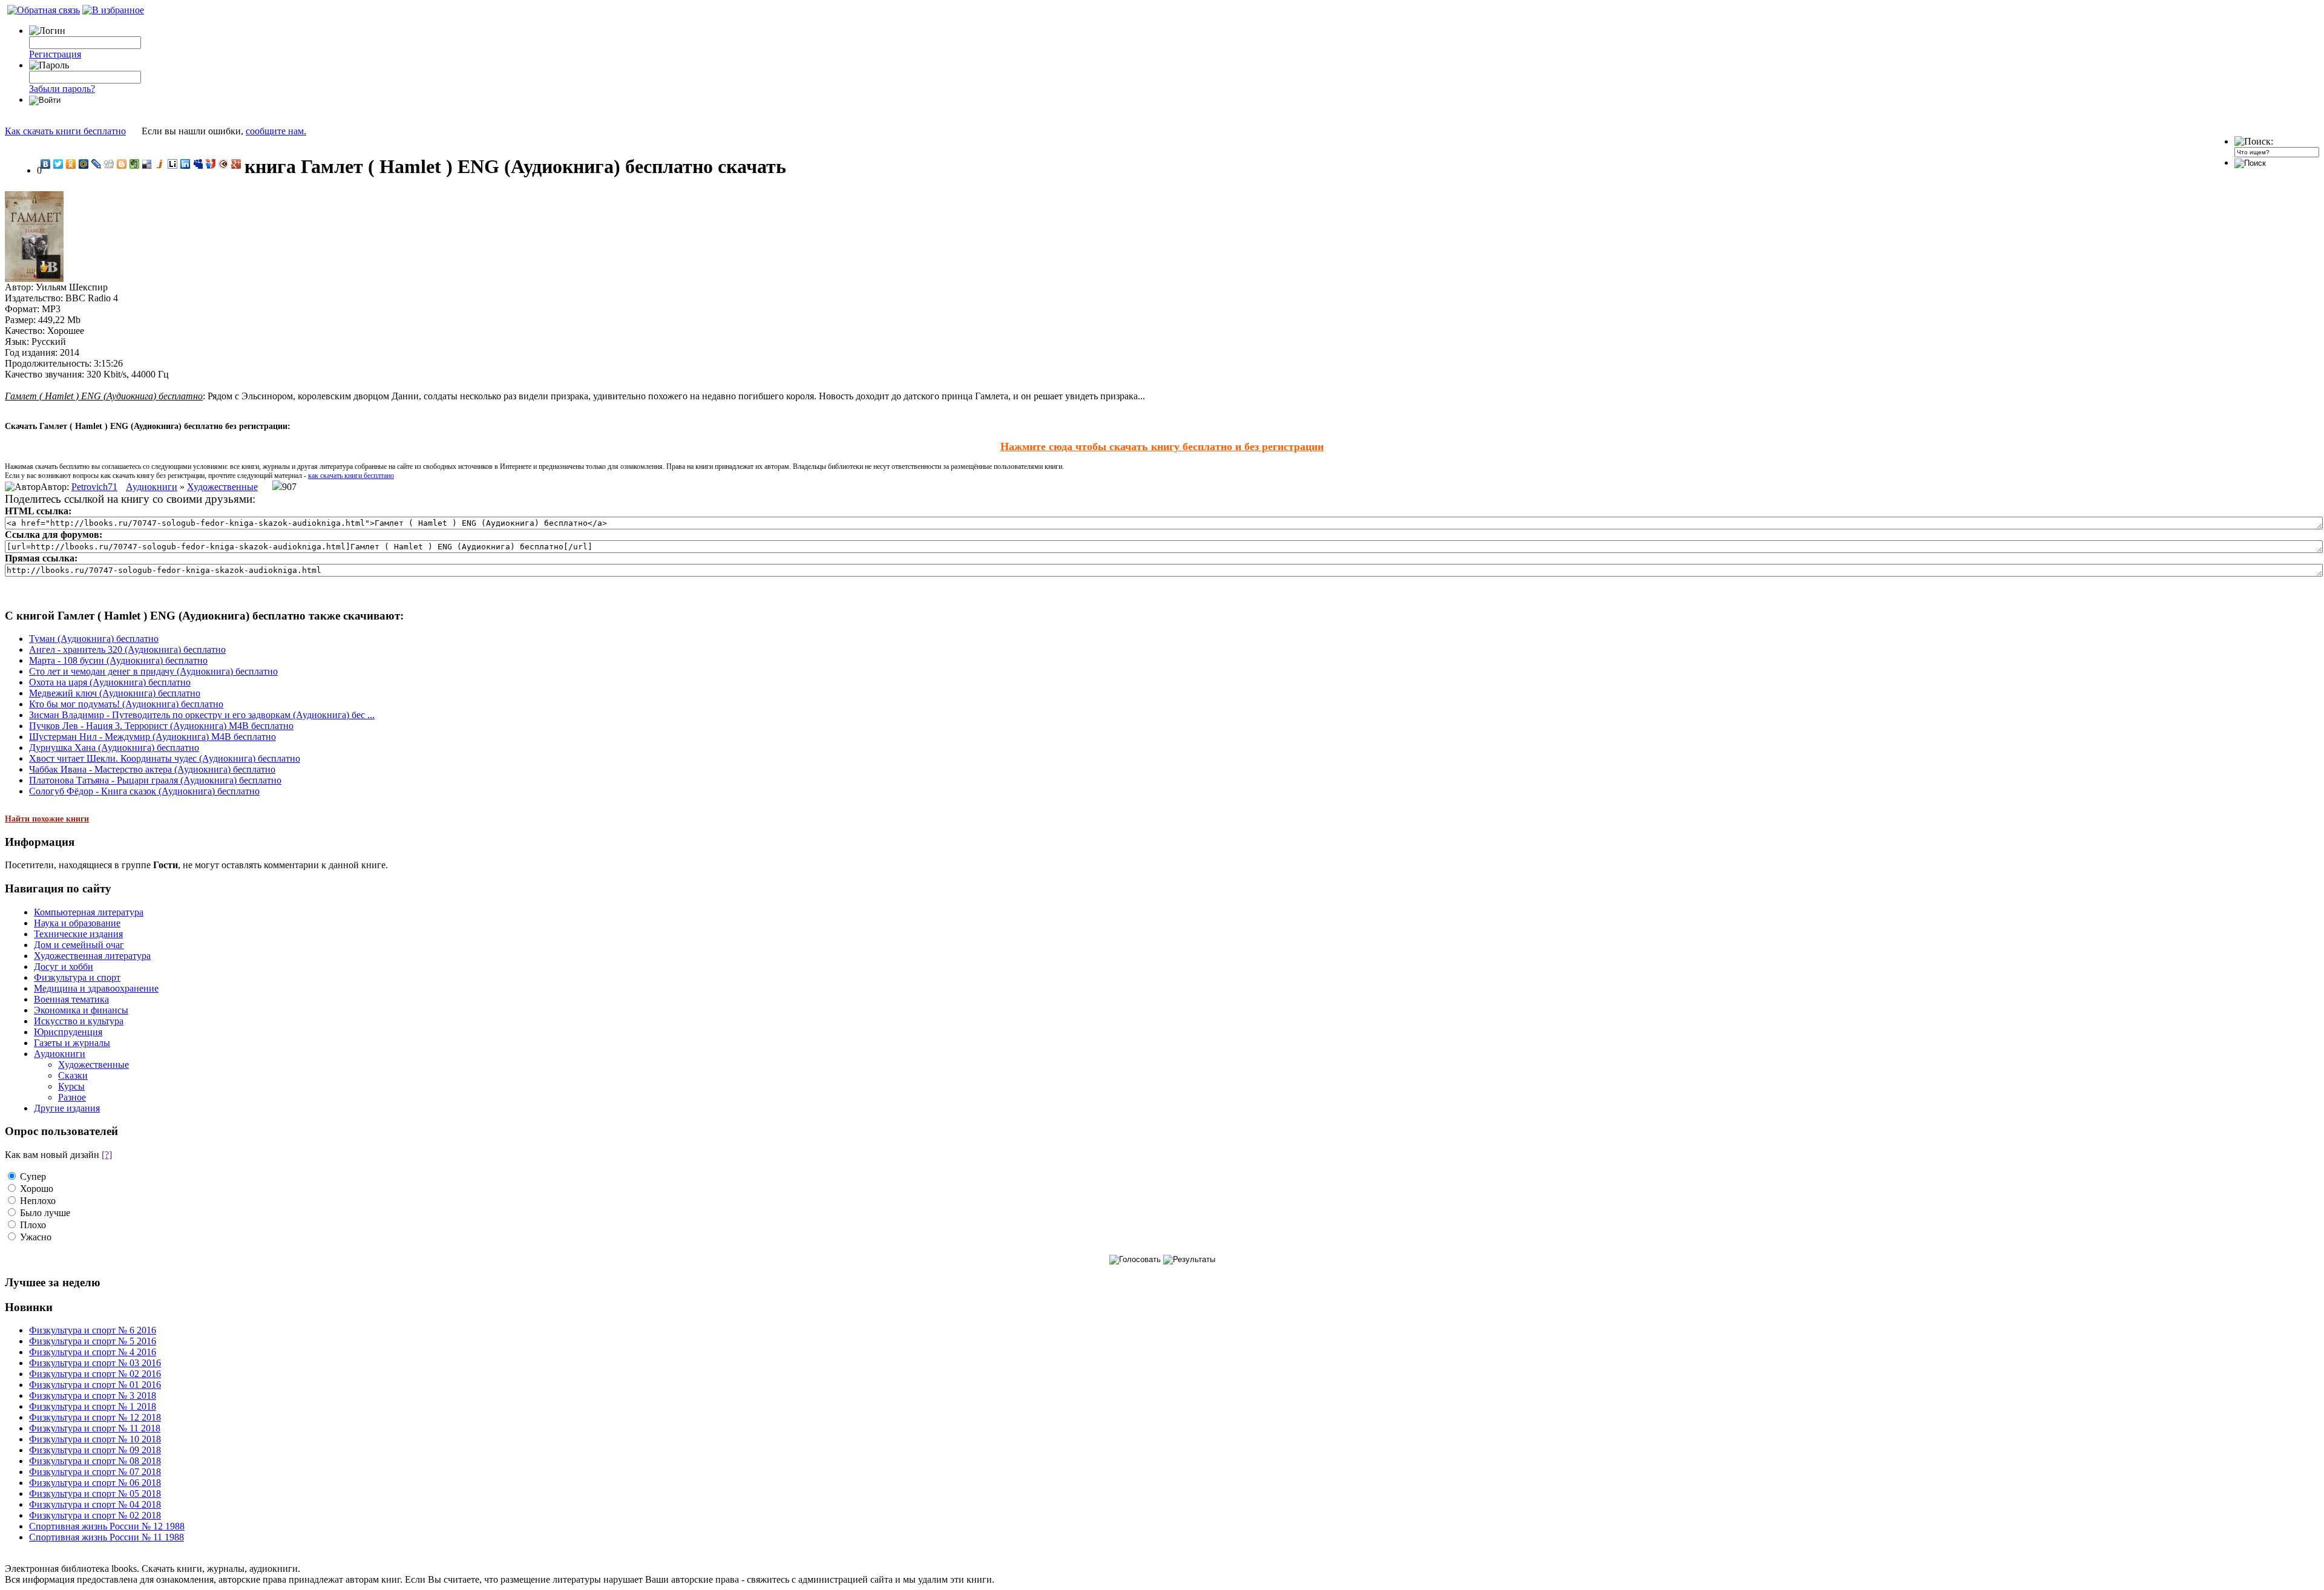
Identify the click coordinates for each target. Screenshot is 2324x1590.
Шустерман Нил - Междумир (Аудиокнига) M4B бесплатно (153, 737)
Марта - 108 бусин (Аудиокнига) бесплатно (118, 660)
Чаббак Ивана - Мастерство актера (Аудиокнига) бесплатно (152, 769)
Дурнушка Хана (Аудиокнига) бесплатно (114, 748)
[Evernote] (135, 164)
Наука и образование (77, 923)
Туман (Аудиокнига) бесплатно (94, 639)
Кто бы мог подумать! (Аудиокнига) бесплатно (126, 704)
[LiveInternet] (173, 164)
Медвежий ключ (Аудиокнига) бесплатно (115, 693)
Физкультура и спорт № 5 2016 (93, 1341)
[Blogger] (122, 164)
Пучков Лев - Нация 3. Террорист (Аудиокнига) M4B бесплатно (161, 726)
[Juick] (160, 164)
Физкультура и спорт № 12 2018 (95, 1417)
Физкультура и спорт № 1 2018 (93, 1406)
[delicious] (147, 164)
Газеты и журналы (72, 1043)
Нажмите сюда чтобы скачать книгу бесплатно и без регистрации (1162, 447)
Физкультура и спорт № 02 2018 (95, 1515)
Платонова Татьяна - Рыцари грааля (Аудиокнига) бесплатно (155, 780)
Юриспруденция (68, 1032)
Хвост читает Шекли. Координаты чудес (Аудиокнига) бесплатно (165, 758)
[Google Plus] (236, 164)
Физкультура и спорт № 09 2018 (95, 1450)
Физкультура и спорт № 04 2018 (95, 1504)
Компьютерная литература (89, 912)
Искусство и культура (79, 1021)
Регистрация (55, 54)
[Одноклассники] (71, 164)
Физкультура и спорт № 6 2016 (93, 1330)
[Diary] (224, 164)
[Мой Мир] (84, 164)
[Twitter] (58, 164)
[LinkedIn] (185, 164)
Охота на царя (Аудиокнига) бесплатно (110, 682)
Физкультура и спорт (77, 977)
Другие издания (67, 1108)
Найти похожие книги (47, 819)
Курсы (71, 1086)
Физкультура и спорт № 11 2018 (95, 1428)
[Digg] (109, 164)
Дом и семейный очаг (79, 945)
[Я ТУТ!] (211, 164)
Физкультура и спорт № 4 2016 (93, 1352)
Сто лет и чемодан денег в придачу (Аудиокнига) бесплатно (153, 671)
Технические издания (78, 934)
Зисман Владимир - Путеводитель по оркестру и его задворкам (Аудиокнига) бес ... (202, 715)
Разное (72, 1097)
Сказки (73, 1075)
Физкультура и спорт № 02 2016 (95, 1374)
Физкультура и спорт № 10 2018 (95, 1439)
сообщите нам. (276, 131)
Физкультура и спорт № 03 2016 (95, 1363)
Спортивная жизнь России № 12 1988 (107, 1526)
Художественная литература (92, 956)
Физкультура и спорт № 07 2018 (95, 1472)
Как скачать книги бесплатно (65, 131)
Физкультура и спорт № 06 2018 (95, 1483)
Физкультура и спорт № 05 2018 (95, 1493)
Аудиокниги (152, 487)
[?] (107, 1155)
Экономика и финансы (81, 1010)
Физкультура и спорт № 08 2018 (95, 1461)
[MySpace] (198, 164)
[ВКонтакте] (46, 164)
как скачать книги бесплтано (351, 476)
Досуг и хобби (64, 967)
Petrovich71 (94, 487)
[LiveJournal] (97, 164)
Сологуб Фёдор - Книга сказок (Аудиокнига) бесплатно (144, 791)
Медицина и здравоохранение (96, 988)
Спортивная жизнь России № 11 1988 (107, 1537)
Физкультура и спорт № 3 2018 (93, 1395)
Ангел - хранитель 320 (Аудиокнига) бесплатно (127, 649)
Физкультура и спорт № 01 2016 (95, 1385)
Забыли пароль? (62, 89)
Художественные (222, 487)
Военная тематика (71, 999)
